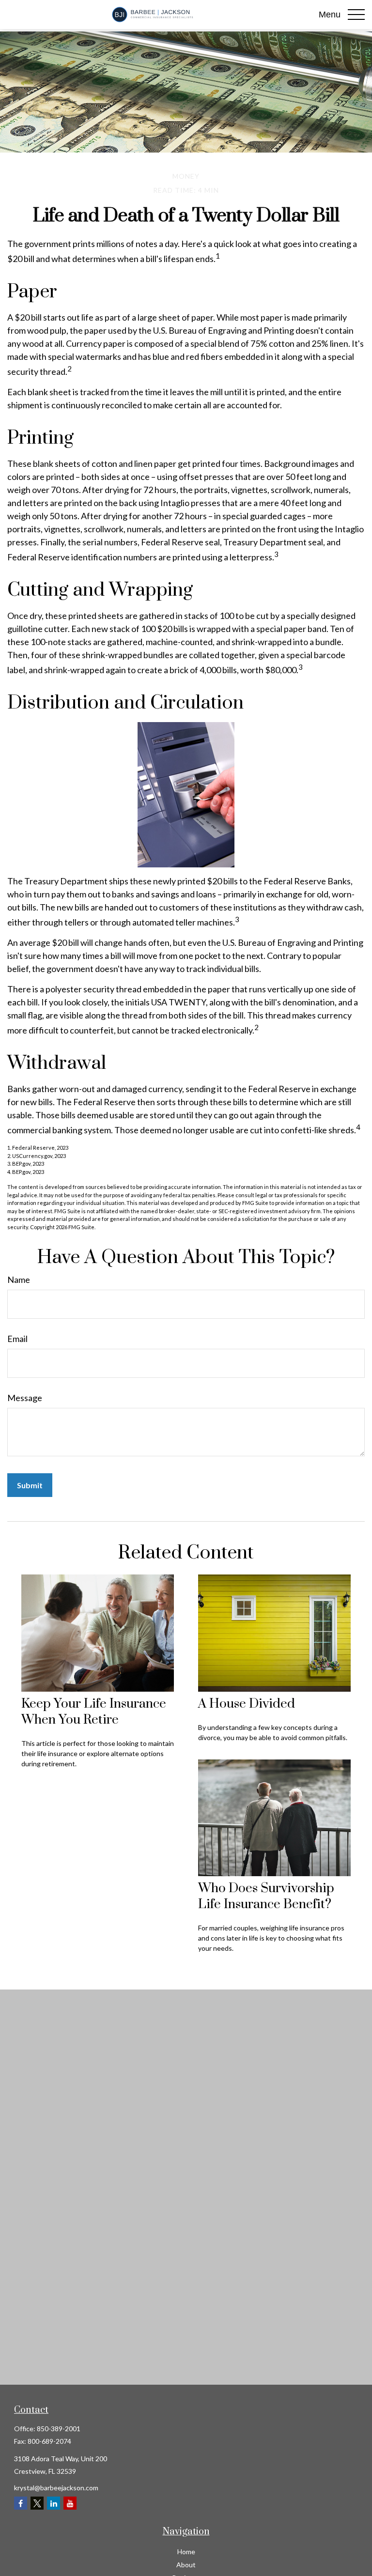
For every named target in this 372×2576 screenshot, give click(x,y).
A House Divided (247, 1704)
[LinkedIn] (54, 2503)
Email (17, 1339)
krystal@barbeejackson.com (56, 2488)
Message (25, 1398)
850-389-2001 (59, 2429)
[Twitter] (37, 2503)
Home (186, 2552)
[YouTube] (70, 2503)
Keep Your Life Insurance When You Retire (94, 1712)
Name (19, 1280)
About (186, 2565)
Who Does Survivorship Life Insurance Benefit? (266, 1897)
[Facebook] (21, 2503)
